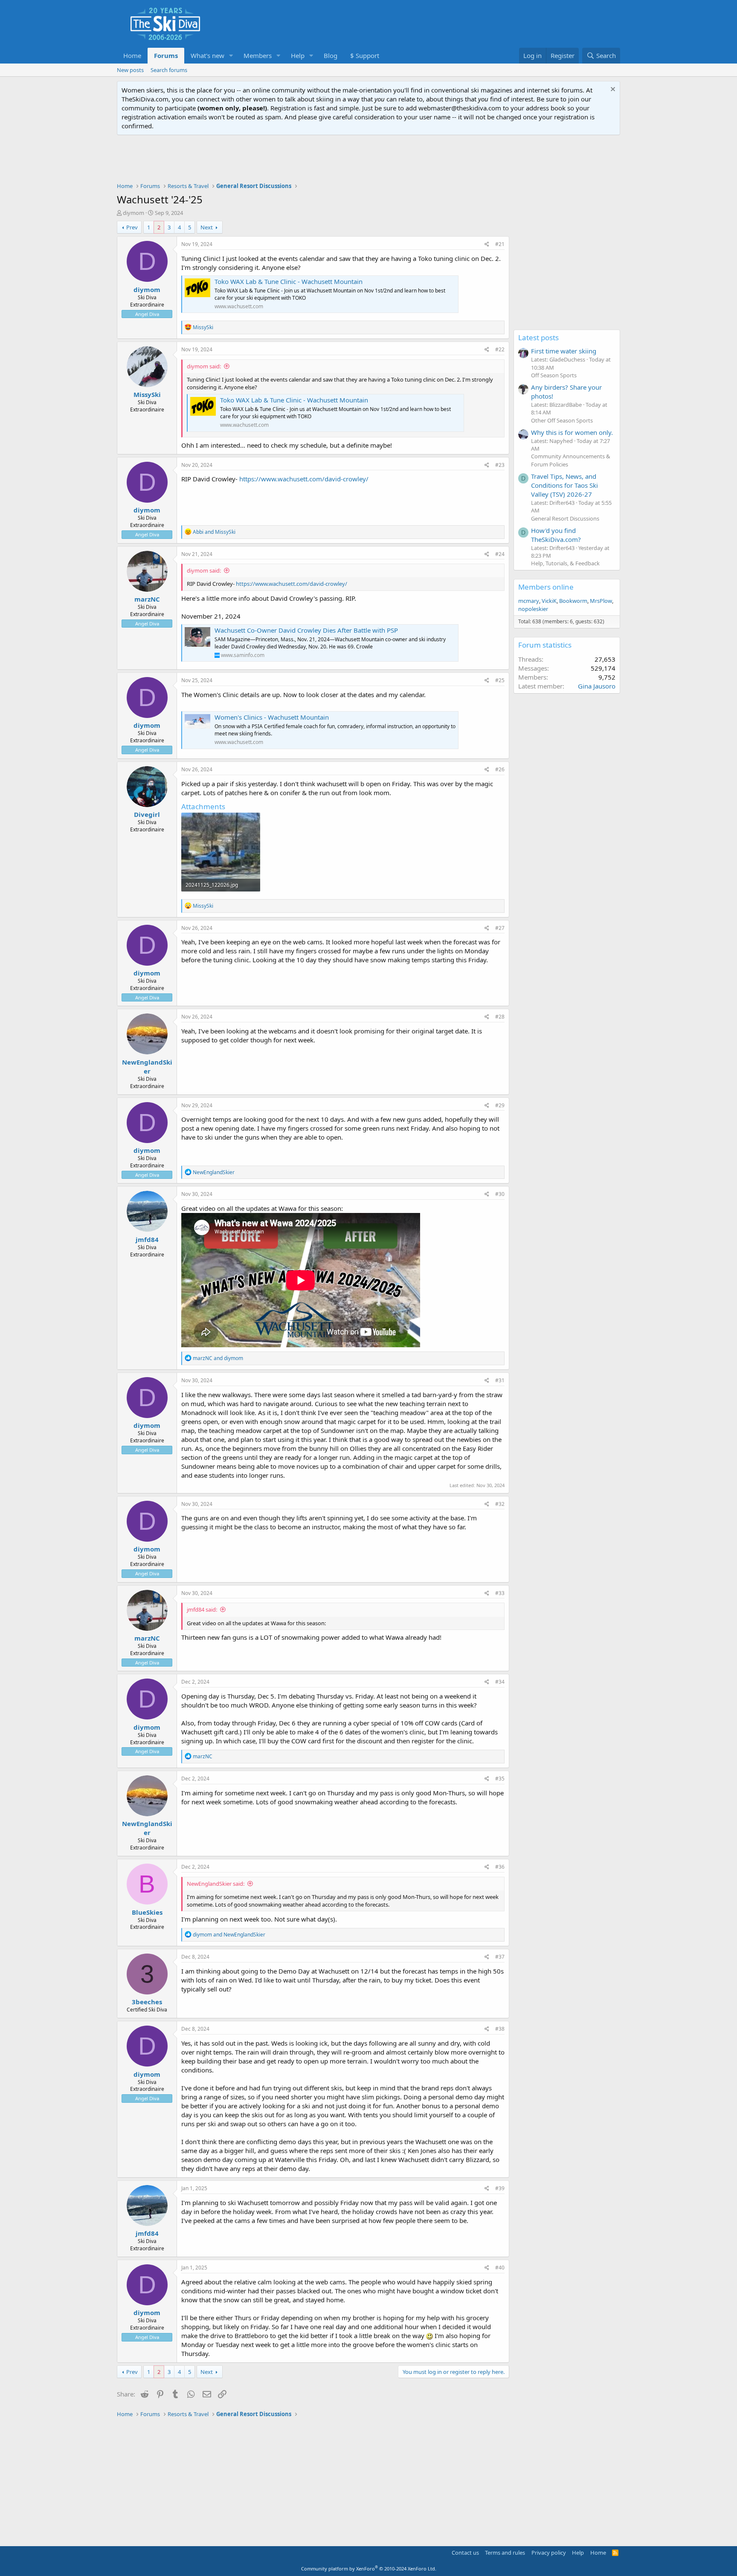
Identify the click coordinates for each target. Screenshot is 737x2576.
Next (207, 227)
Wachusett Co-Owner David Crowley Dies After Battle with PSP (306, 630)
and (214, 532)
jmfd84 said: (202, 1609)
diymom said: (204, 366)
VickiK (549, 601)
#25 (500, 680)
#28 (500, 1017)
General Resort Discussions (565, 518)
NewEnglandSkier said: (216, 1884)
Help (298, 55)
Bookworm (573, 601)
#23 (500, 465)
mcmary (529, 601)
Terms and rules (505, 2553)
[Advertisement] (368, 159)
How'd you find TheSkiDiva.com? (556, 535)
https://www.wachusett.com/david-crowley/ (304, 479)
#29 (500, 1105)
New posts (130, 70)
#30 (500, 1194)
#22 (500, 349)
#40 (500, 2268)
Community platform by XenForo (369, 2569)
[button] (231, 56)
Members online (546, 587)
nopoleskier (533, 609)
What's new (207, 55)
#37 (500, 1957)
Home (132, 55)
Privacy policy (549, 2553)
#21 (500, 244)
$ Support (365, 55)
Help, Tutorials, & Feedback (565, 563)
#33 (500, 1593)
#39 (500, 2188)
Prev (132, 227)
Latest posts (538, 337)
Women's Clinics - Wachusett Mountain (272, 717)
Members (258, 55)
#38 (500, 2029)
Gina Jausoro (597, 686)
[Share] (487, 245)
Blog (331, 55)
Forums (166, 55)
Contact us (465, 2553)
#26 (500, 769)
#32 (500, 1504)
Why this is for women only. (572, 432)
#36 (500, 1867)
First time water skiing (564, 351)
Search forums (169, 70)
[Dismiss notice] (612, 90)
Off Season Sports (554, 375)
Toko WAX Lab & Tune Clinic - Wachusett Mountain (289, 281)
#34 (500, 1682)
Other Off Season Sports (562, 420)
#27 (500, 928)
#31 (500, 1380)
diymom (133, 213)
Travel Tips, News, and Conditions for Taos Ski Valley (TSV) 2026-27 (564, 485)
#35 (500, 1779)
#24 (500, 554)
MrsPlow (601, 601)
